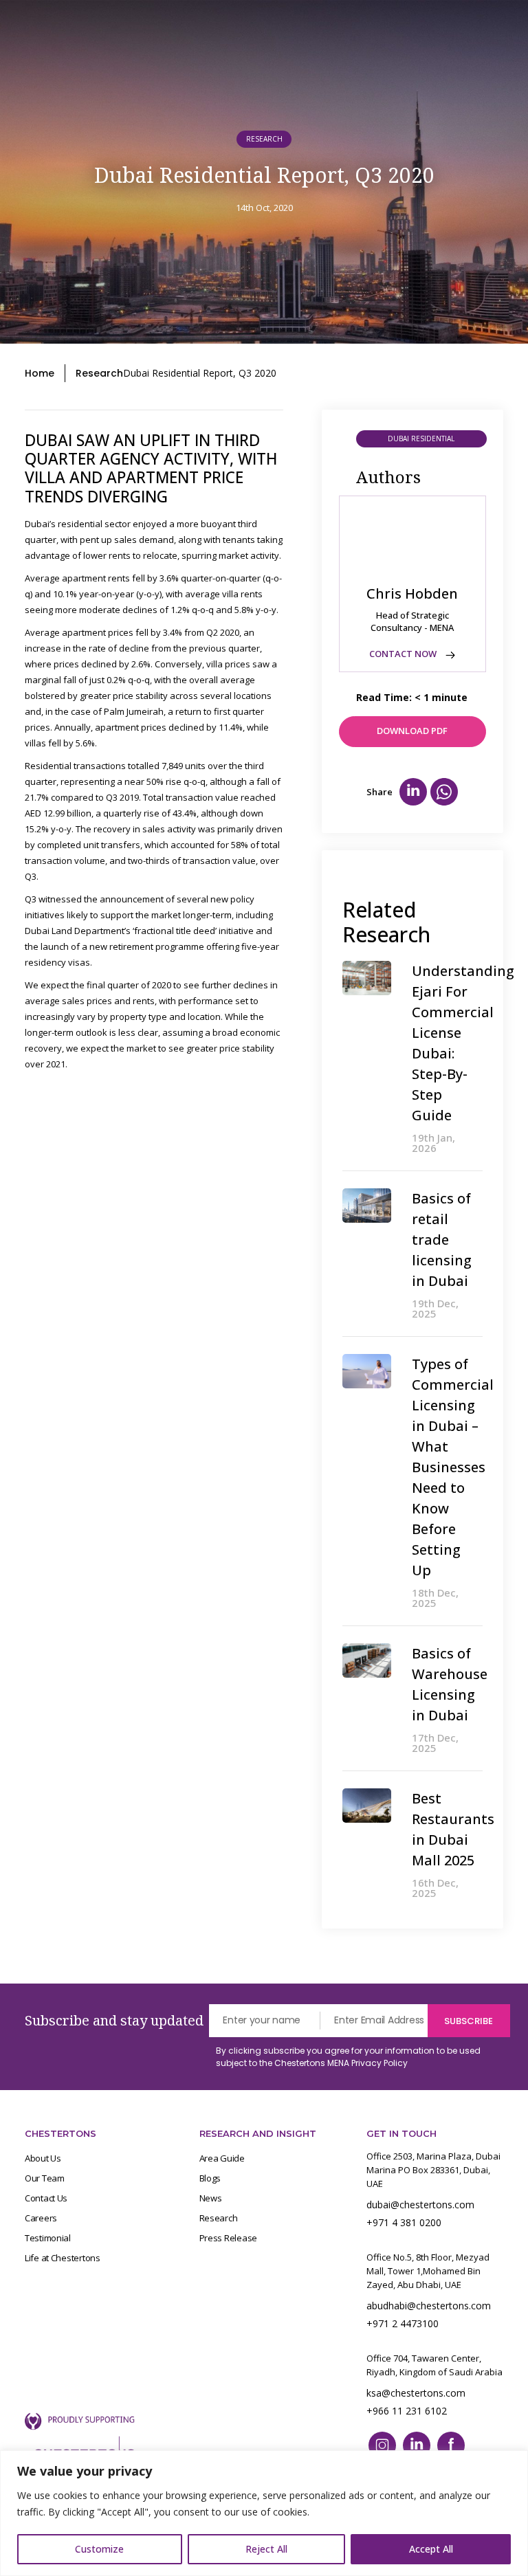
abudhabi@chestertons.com (429, 2306)
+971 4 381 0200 (404, 2222)
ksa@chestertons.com (416, 2393)
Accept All (431, 2549)
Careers (41, 2218)
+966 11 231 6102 (407, 2411)
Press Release (228, 2238)
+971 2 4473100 (403, 2323)
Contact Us (46, 2198)
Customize (99, 2549)
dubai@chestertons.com (420, 2205)
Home (40, 373)
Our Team (45, 2178)
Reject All (266, 2549)
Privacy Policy (379, 2063)
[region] (264, 2513)
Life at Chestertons (63, 2258)
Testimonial (48, 2238)
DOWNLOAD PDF (412, 731)
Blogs (210, 2178)
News (211, 2198)
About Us (43, 2158)
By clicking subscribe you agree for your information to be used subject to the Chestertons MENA (348, 2057)
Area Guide (222, 2158)
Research (99, 373)
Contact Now (404, 654)
